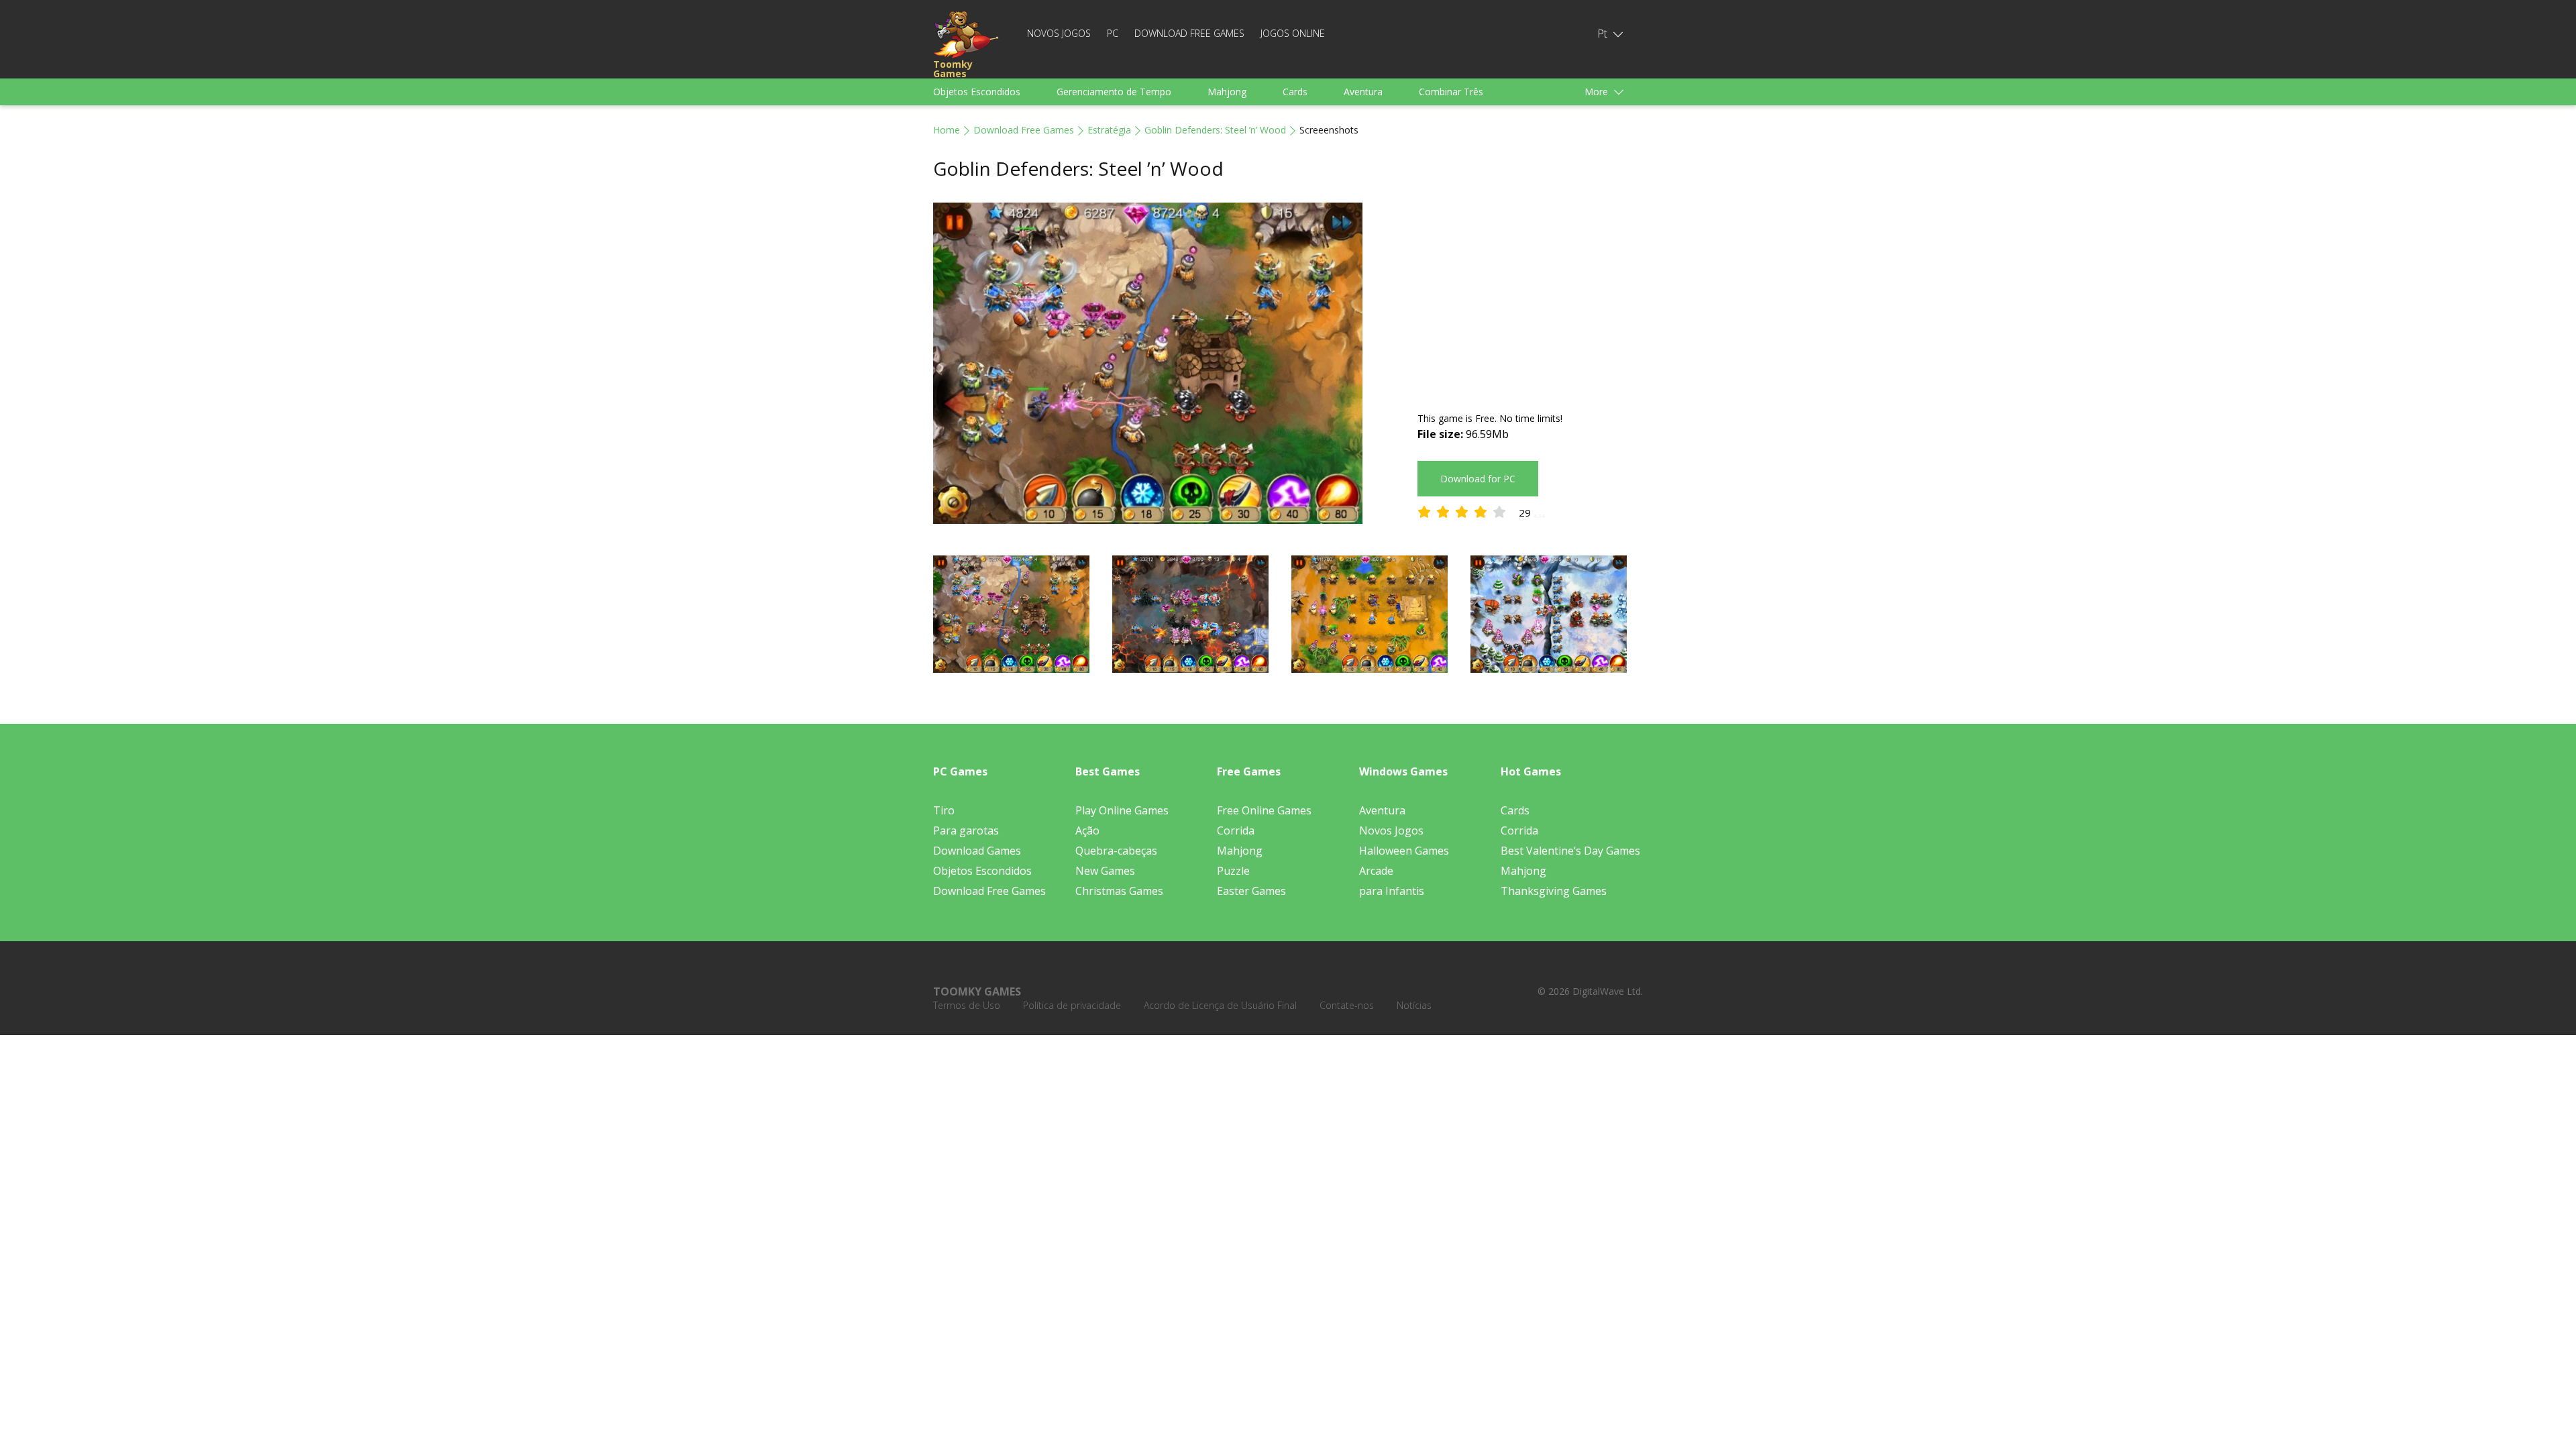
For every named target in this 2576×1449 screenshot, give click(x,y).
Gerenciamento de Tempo (1114, 92)
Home (947, 130)
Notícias (1414, 1005)
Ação (1087, 830)
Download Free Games (1189, 33)
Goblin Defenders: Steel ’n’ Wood (1215, 130)
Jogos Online (1293, 33)
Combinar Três (1451, 92)
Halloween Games (1404, 851)
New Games (1105, 871)
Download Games (977, 851)
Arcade (1376, 871)
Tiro (944, 810)
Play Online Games (1122, 810)
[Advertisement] (1530, 297)
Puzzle (1233, 871)
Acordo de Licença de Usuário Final (1220, 1005)
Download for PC (1478, 479)
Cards (1295, 92)
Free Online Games (1264, 810)
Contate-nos (1347, 1005)
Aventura (1363, 92)
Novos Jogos (1059, 33)
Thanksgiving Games (1554, 891)
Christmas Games (1119, 891)
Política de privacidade (1072, 1005)
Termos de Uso (967, 1005)
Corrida (1236, 830)
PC (1113, 33)
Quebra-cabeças (1116, 851)
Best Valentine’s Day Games (1570, 851)
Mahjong (1227, 92)
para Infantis (1392, 891)
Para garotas (966, 830)
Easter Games (1251, 891)
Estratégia (1109, 130)
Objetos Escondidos (977, 92)
